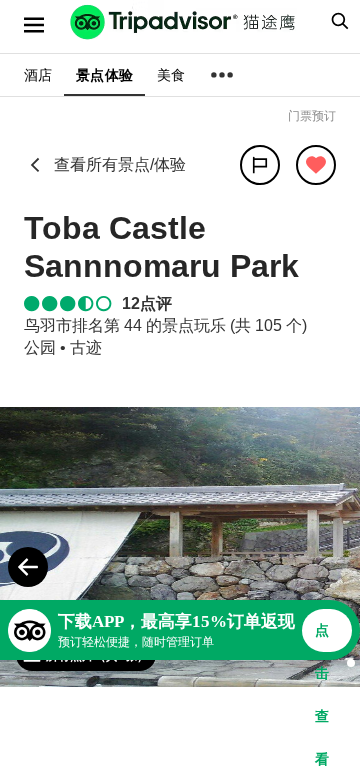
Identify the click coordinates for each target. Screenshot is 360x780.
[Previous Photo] (28, 567)
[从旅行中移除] (316, 165)
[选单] (34, 25)
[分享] (260, 165)
